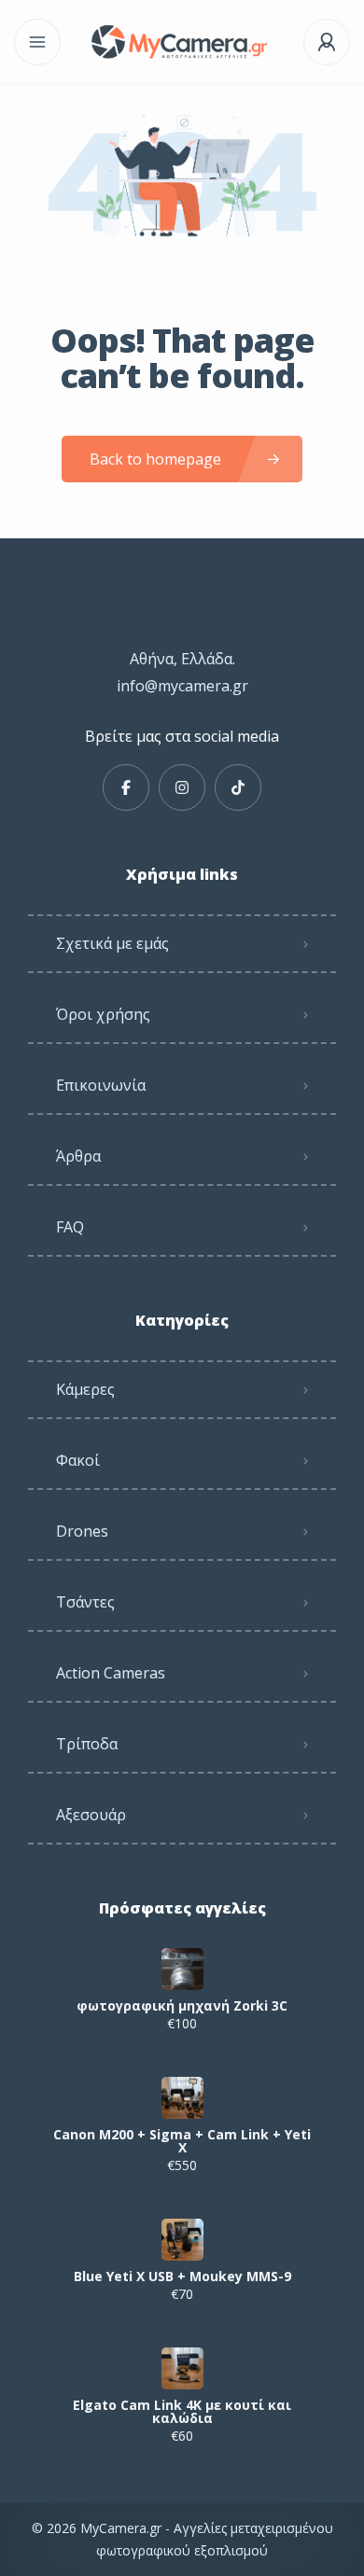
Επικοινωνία (101, 1085)
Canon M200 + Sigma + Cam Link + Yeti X (182, 2141)
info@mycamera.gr (182, 686)
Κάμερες (85, 1389)
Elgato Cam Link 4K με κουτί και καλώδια (182, 2412)
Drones (82, 1531)
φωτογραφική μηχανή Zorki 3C (182, 2006)
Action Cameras (111, 1673)
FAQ (70, 1227)
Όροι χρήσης (103, 1014)
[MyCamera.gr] (182, 42)
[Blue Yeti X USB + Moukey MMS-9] (182, 2240)
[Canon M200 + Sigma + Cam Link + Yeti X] (182, 2098)
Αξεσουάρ (91, 1815)
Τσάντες (85, 1602)
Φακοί (78, 1460)
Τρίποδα (87, 1744)
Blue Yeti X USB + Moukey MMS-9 (182, 2277)
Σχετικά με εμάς (112, 943)
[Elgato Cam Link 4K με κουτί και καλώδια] (182, 2368)
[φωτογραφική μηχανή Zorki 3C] (182, 1969)
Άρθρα (78, 1156)
